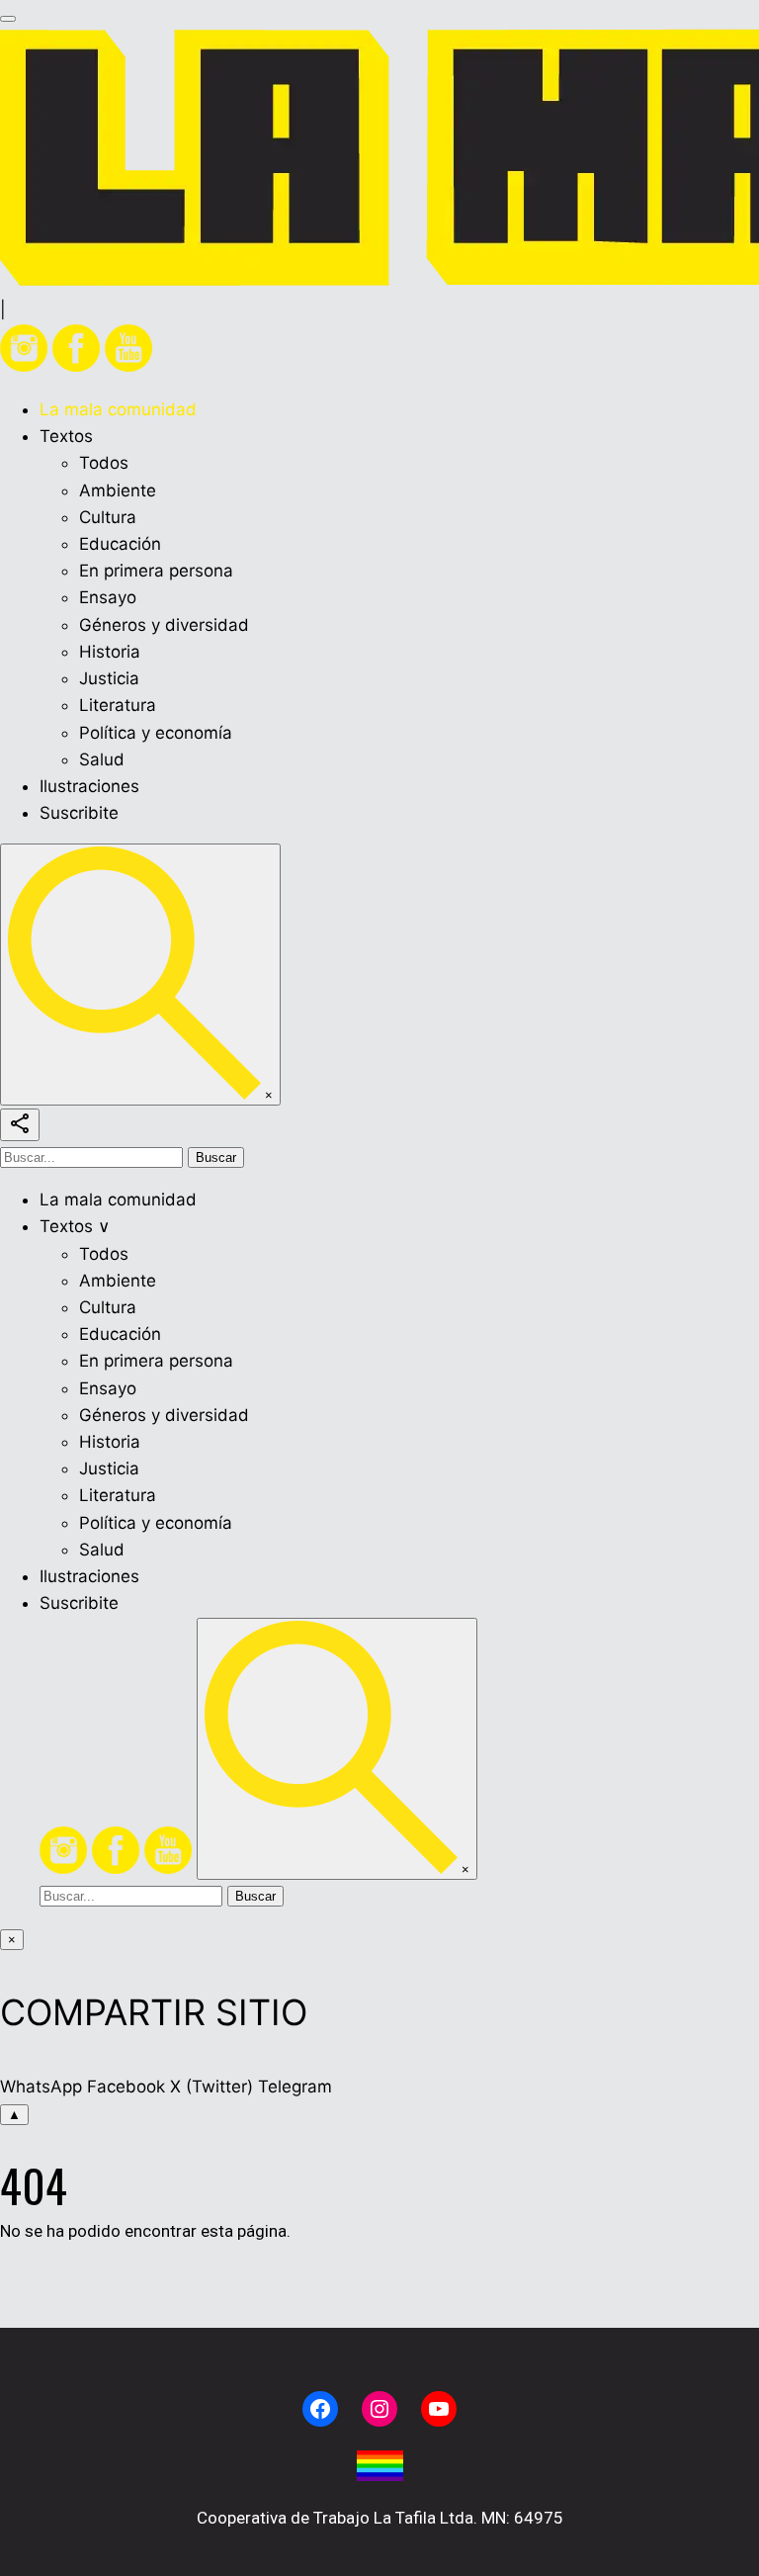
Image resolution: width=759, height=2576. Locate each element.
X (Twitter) (211, 2087)
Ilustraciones (89, 786)
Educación (120, 544)
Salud (102, 759)
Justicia (109, 678)
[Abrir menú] (8, 19)
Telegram (295, 2087)
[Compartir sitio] (20, 1125)
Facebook (126, 2087)
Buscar (216, 1157)
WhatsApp (41, 2087)
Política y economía (156, 733)
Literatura (118, 705)
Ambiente (118, 490)
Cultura (108, 517)
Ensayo (108, 597)
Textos (66, 436)
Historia (110, 652)
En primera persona (156, 571)
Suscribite (79, 813)
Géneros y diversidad (164, 625)
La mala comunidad (118, 409)
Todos (104, 463)
